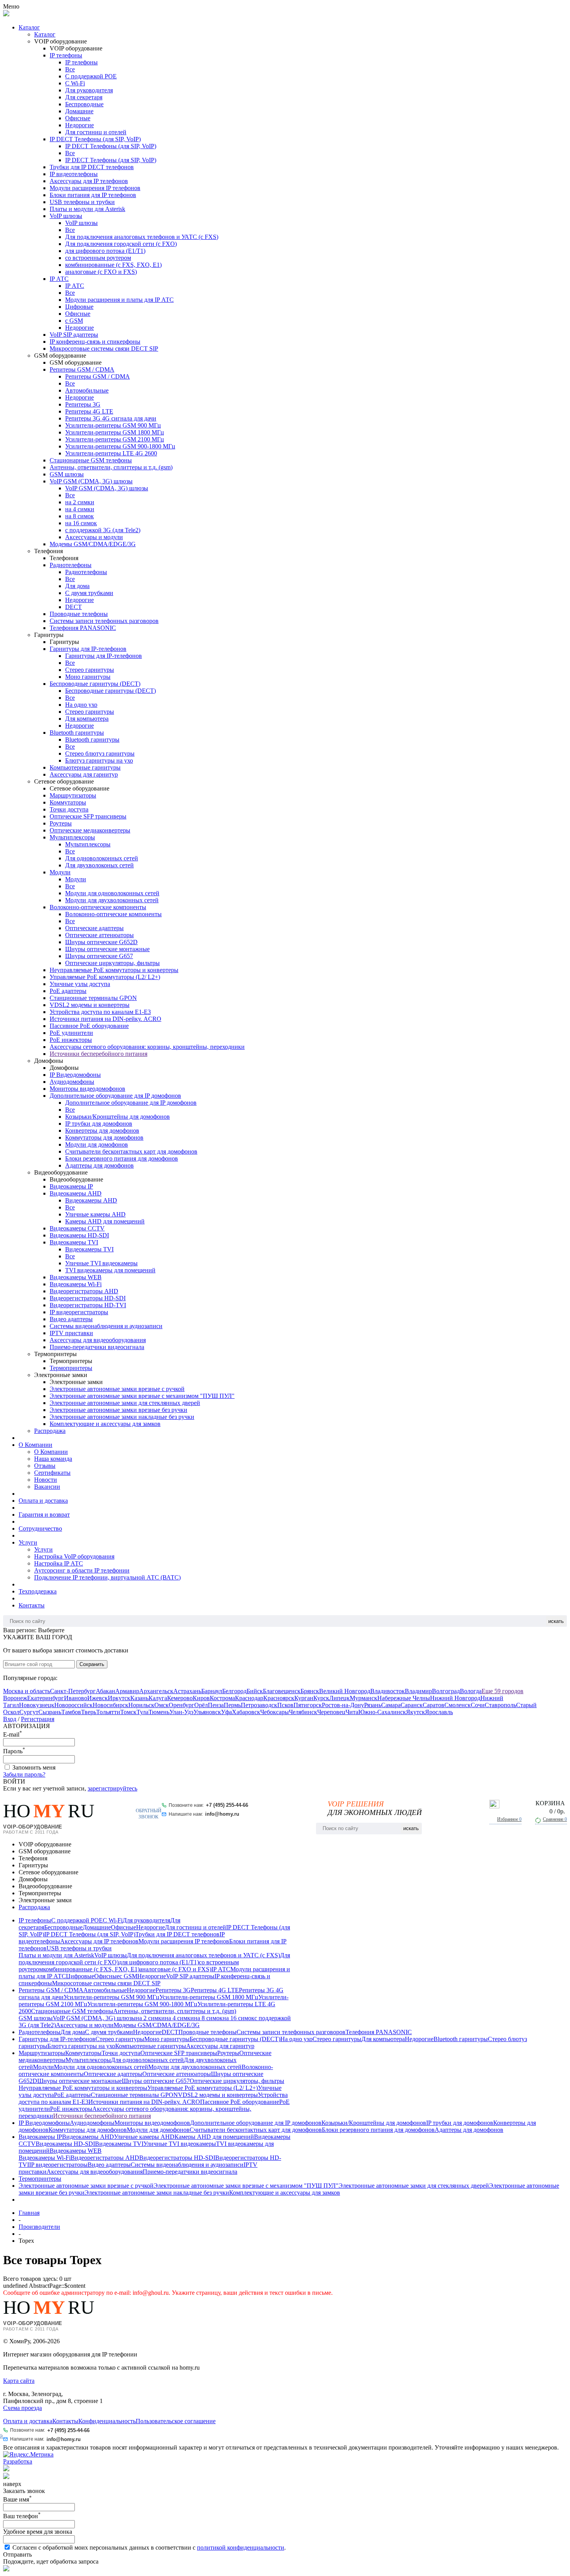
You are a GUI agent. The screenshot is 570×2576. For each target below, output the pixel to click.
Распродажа (50, 1431)
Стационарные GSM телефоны (91, 460)
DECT (73, 607)
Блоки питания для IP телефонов (93, 195)
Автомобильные (87, 390)
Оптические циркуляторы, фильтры (112, 963)
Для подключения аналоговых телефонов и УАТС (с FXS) (142, 237)
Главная (29, 2213)
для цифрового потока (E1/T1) (105, 251)
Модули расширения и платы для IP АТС (119, 300)
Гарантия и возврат (44, 1515)
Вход (10, 1719)
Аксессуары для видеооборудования (98, 1340)
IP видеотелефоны (74, 174)
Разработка (18, 2461)
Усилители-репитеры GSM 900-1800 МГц (120, 446)
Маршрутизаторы (73, 795)
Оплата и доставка (43, 1501)
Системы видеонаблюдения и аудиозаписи (106, 1326)
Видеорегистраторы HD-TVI (88, 1305)
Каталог (29, 27)
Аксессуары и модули (94, 537)
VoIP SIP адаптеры (74, 335)
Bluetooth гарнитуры (77, 733)
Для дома (77, 586)
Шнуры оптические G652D (101, 942)
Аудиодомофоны (72, 1082)
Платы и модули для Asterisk (87, 209)
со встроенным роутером (98, 258)
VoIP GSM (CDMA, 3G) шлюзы (91, 481)
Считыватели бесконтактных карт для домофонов (131, 1151)
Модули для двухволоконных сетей (112, 900)
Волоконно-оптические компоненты (98, 907)
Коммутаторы (68, 802)
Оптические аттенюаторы (99, 935)
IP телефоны (66, 55)
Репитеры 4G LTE (89, 411)
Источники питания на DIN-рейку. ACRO (105, 1019)
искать (556, 1621)
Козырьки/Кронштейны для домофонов (117, 1117)
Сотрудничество (40, 1528)
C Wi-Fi (75, 83)
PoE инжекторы (71, 1040)
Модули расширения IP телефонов (95, 188)
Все (70, 69)
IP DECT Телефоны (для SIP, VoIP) (95, 139)
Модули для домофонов (97, 1144)
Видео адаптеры (71, 1319)
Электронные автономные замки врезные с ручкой (117, 1389)
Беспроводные (84, 104)
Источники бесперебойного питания (98, 1054)
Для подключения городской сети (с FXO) (121, 244)
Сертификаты (52, 1473)
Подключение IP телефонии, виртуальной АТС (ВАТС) (107, 1577)
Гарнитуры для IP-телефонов (88, 649)
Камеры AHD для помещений (105, 1221)
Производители (39, 2227)
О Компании (35, 1445)
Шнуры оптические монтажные (107, 949)
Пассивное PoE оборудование (89, 1026)
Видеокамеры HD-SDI (79, 1235)
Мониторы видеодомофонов (87, 1089)
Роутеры (61, 823)
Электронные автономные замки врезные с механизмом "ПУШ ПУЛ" (142, 1396)
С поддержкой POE (91, 76)
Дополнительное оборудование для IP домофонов (115, 1096)
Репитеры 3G (83, 404)
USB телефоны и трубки (82, 202)
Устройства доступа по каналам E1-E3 (100, 1012)
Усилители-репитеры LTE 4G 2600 (111, 453)
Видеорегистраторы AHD (84, 1291)
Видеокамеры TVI (74, 1242)
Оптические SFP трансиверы (88, 816)
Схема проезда (22, 2408)
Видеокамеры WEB (76, 1277)
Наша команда (53, 1459)
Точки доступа (69, 809)
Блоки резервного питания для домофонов (122, 1158)
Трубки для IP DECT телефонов (92, 167)
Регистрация (38, 1719)
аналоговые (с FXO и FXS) (101, 272)
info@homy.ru (222, 1814)
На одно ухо (81, 705)
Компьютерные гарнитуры (85, 767)
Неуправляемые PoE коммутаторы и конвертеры (114, 970)
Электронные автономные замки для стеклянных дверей (125, 1403)
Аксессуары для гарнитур (84, 774)
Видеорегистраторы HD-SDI (88, 1298)
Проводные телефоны (79, 614)
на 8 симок (79, 516)
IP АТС (59, 279)
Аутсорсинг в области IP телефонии (82, 1570)
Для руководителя (89, 90)
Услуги (28, 1542)
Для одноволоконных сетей (102, 858)
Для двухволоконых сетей (99, 865)
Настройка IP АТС (59, 1563)
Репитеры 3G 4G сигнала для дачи (111, 418)
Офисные (78, 118)
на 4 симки (80, 509)
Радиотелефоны (71, 565)
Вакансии (47, 1487)
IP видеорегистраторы (79, 1312)
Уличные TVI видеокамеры (101, 1263)
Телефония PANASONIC (83, 628)
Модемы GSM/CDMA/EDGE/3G (93, 544)
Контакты (32, 1605)
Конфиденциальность (107, 2421)
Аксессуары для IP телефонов (89, 181)
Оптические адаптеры (94, 928)
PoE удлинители (71, 1033)
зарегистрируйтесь (112, 1788)
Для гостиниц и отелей (96, 132)
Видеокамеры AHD (76, 1193)
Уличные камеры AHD (95, 1214)
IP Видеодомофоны (75, 1075)
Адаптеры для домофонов (99, 1165)
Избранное (509, 1819)
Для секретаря (84, 97)
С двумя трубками (89, 593)
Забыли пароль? (24, 1774)
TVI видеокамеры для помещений (110, 1270)
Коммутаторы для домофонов (104, 1137)
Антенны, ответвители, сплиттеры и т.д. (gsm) (111, 467)
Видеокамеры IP (71, 1186)
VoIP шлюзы (66, 216)
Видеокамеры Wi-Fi (76, 1284)
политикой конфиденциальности (241, 2547)
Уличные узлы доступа (80, 984)
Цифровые (79, 307)
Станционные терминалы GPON (93, 998)
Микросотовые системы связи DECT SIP (104, 349)
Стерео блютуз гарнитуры (100, 753)
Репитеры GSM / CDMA (82, 369)
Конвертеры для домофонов (102, 1131)
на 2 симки (80, 502)
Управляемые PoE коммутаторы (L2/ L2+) (105, 977)
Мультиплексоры (72, 837)
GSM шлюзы (67, 474)
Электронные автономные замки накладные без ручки (122, 1417)
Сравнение (555, 1819)
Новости (46, 1480)
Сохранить (92, 1664)
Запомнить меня (34, 1767)
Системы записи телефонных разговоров (104, 621)
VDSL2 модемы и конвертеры (90, 1005)
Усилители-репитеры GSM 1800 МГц (115, 432)
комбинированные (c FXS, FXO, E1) (113, 265)
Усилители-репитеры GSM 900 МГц (113, 425)
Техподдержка (38, 1591)
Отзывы (45, 1466)
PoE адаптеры (68, 991)
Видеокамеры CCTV (77, 1228)
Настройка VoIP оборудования (74, 1556)
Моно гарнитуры (88, 677)
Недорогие (79, 125)
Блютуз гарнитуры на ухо (99, 760)
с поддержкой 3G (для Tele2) (103, 530)
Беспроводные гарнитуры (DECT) (95, 684)
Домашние (79, 111)
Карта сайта (19, 2381)
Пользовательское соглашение (176, 2421)
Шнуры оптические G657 (99, 956)
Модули (60, 872)
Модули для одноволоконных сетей (112, 893)
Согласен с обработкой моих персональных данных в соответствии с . (149, 2547)
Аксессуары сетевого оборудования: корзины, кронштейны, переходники (147, 1047)
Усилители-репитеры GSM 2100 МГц (115, 439)
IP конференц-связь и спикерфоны (95, 342)
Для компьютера (87, 719)
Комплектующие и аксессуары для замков (105, 1424)
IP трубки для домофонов (99, 1124)
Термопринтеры (71, 1368)
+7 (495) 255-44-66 (227, 1805)
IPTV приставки (71, 1333)
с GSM (74, 321)
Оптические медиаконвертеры (90, 830)
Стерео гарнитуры (90, 670)
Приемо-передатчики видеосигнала (97, 1347)
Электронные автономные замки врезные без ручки (118, 1410)
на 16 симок (81, 523)
